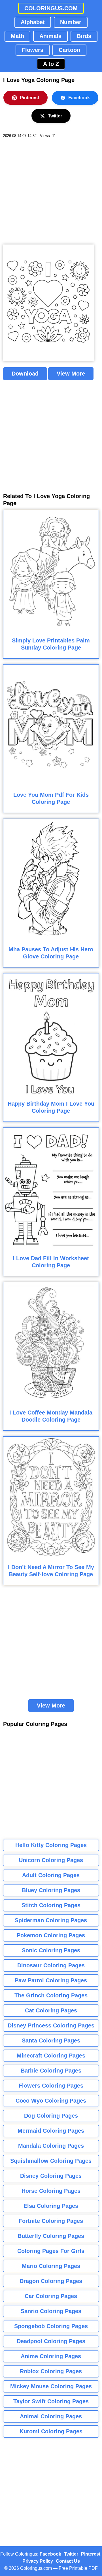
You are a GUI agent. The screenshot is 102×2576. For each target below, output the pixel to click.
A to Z (51, 64)
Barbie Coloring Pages (51, 2071)
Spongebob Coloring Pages (51, 2326)
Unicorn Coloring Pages (51, 1860)
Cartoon (69, 50)
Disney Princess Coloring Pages (51, 2025)
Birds (84, 36)
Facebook (79, 98)
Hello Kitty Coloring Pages (51, 1845)
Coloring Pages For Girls (51, 2251)
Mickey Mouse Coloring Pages (51, 2386)
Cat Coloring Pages (51, 2010)
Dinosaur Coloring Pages (51, 1965)
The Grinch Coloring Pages (51, 1995)
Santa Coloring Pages (51, 2040)
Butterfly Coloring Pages (51, 2236)
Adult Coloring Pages (51, 1875)
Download (25, 374)
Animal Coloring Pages (51, 2416)
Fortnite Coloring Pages (51, 2221)
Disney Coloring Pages (51, 2176)
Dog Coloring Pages (51, 2116)
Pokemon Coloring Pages (51, 1935)
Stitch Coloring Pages (51, 1905)
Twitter (55, 116)
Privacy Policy (38, 2561)
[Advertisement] (51, 191)
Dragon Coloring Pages (51, 2281)
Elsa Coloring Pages (51, 2206)
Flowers (33, 50)
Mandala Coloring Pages (51, 2146)
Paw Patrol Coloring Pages (51, 1980)
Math (17, 36)
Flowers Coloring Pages (51, 2086)
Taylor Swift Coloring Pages (51, 2401)
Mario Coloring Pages (51, 2266)
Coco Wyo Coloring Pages (51, 2101)
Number (71, 22)
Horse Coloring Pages (51, 2191)
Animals (50, 36)
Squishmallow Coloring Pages (51, 2161)
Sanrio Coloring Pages (51, 2311)
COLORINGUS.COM (51, 8)
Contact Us (68, 2561)
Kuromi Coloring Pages (51, 2431)
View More (71, 374)
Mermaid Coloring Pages (51, 2131)
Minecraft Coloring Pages (51, 2056)
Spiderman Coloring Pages (51, 1920)
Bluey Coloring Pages (51, 1890)
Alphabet (33, 22)
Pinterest (29, 98)
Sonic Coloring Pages (51, 1950)
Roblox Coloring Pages (51, 2371)
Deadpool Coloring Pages (51, 2341)
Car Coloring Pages (51, 2296)
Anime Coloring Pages (51, 2356)
